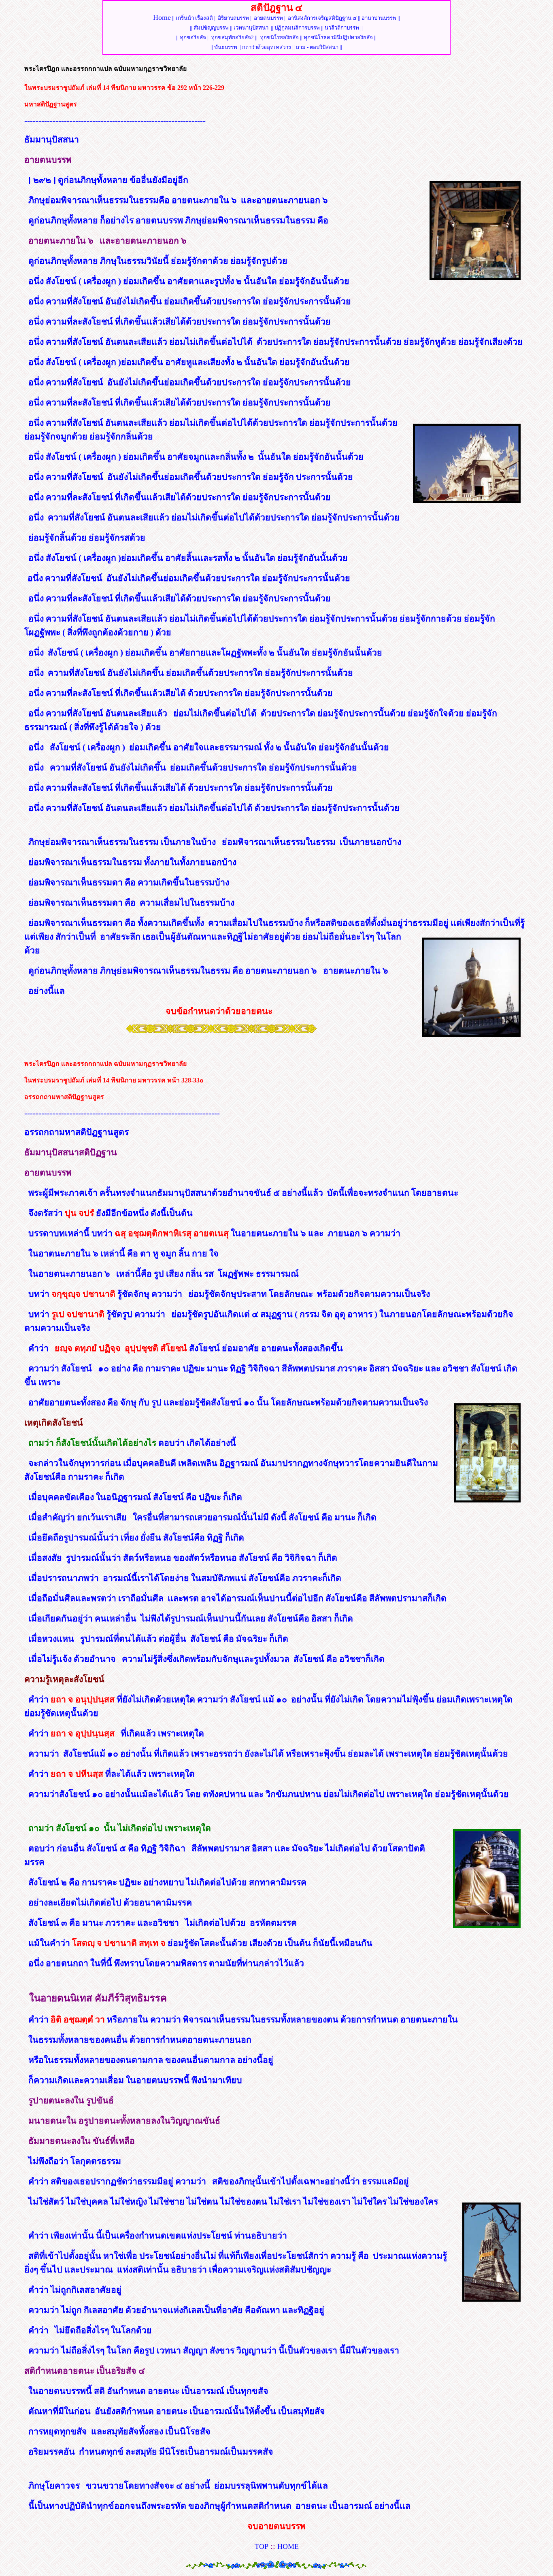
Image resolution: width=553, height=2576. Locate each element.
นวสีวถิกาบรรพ (342, 28)
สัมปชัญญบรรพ (211, 28)
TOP (262, 2546)
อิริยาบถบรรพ (233, 18)
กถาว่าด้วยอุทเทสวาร (267, 47)
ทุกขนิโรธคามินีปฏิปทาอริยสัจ (338, 37)
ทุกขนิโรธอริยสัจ (279, 37)
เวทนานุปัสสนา (251, 28)
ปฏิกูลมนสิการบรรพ (297, 28)
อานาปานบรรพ (379, 18)
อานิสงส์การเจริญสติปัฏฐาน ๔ (322, 18)
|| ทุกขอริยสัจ (191, 37)
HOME (288, 2546)
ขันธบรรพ (226, 47)
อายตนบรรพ (268, 18)
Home (162, 17)
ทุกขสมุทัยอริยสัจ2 (232, 37)
